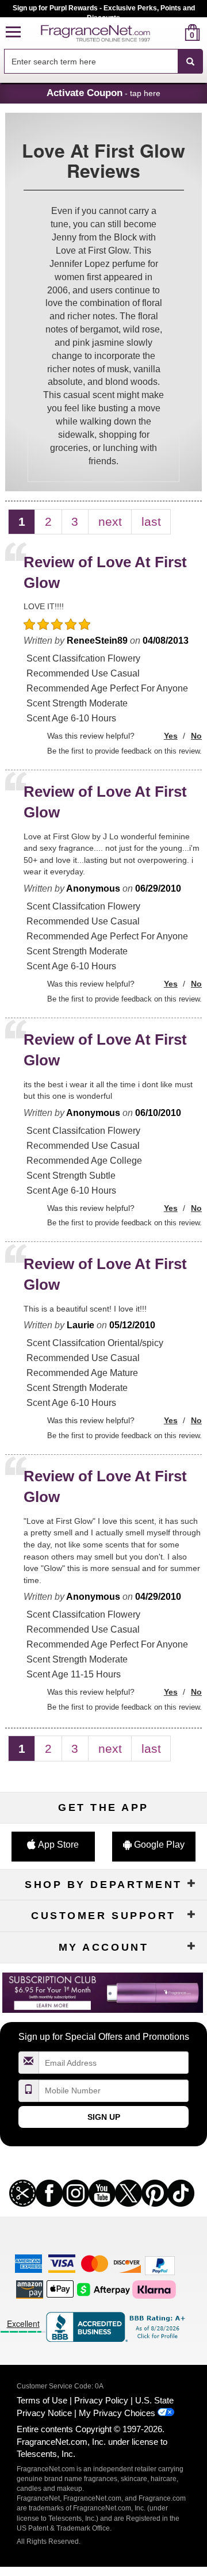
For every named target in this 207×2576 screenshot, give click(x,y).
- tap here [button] (103, 93)
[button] (13, 33)
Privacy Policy (101, 2400)
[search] (174, 33)
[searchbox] (91, 61)
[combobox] (103, 62)
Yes (171, 736)
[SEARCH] (190, 62)
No (196, 736)
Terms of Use (42, 2400)
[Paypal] (160, 2264)
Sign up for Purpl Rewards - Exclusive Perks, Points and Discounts (104, 11)
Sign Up (104, 2117)
